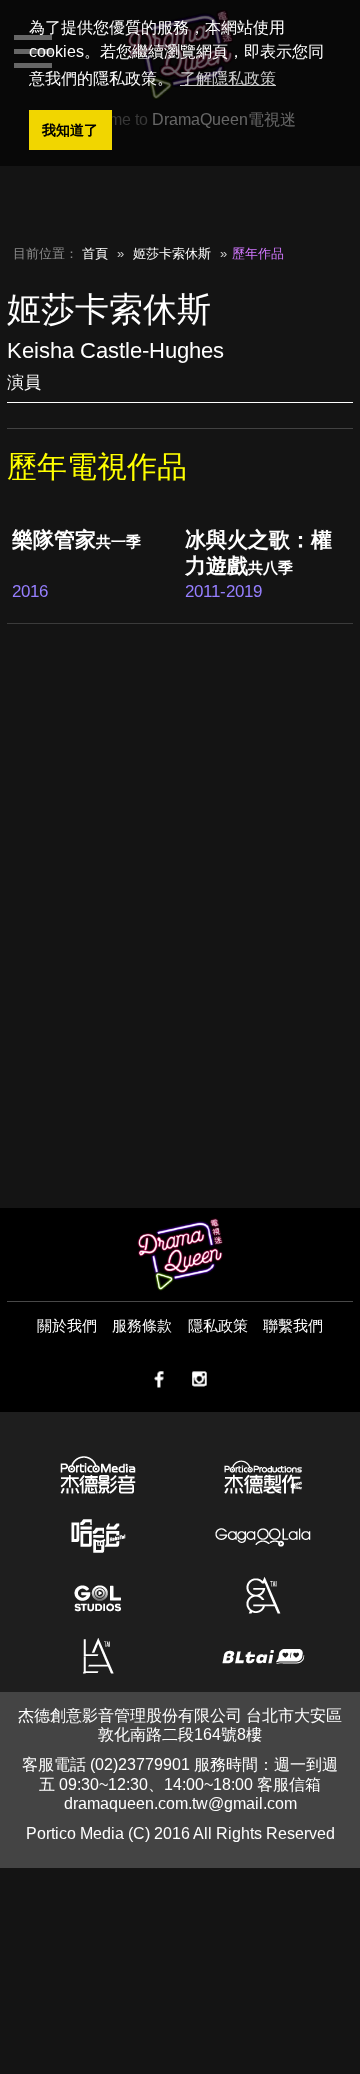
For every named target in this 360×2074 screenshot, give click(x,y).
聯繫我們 (293, 1325)
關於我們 (67, 1325)
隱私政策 (218, 1325)
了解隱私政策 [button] (228, 78)
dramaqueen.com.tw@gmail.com (180, 1803)
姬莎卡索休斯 (172, 253)
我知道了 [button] (70, 130)
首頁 (95, 253)
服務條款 (142, 1325)
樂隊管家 (76, 539)
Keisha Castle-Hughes (115, 350)
